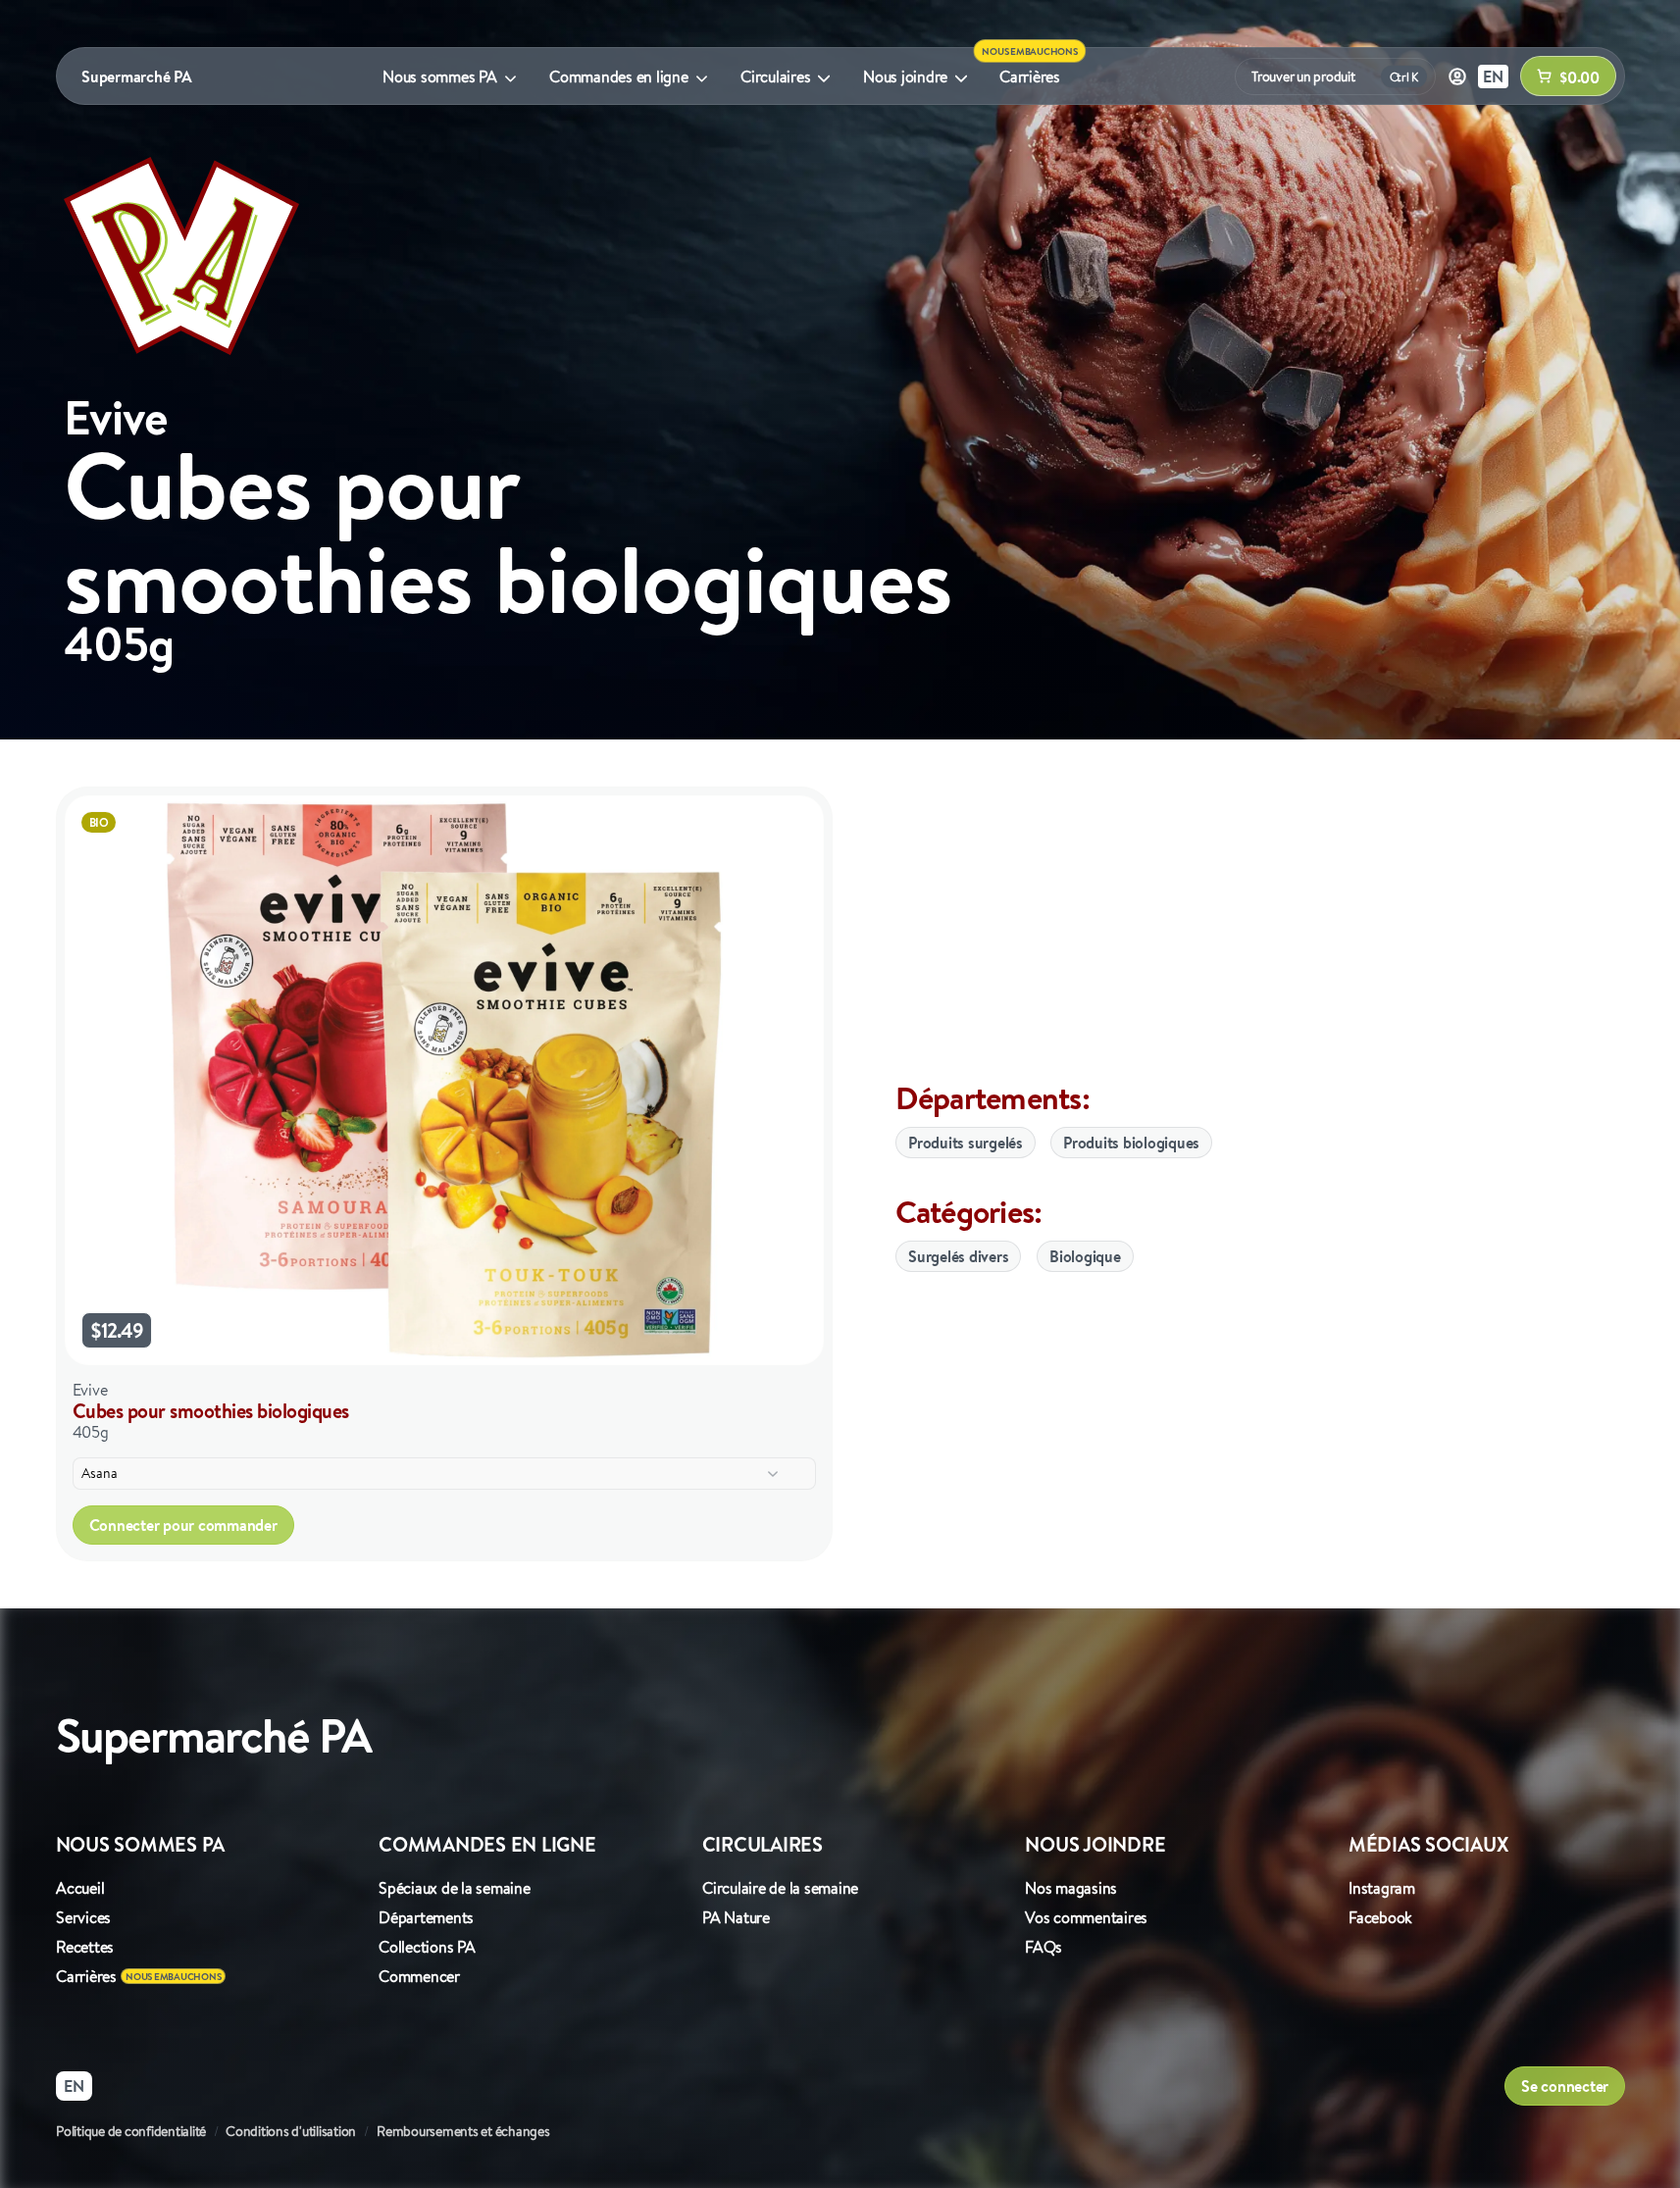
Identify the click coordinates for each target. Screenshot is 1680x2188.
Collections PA (427, 1947)
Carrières (1030, 76)
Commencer (419, 1976)
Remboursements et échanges (463, 2131)
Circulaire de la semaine (780, 1888)
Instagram (1382, 1888)
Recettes (85, 1947)
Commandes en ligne (619, 76)
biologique (1085, 1256)
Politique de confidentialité (131, 2131)
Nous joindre (905, 76)
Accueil (80, 1888)
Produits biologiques (1131, 1143)
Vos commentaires (1086, 1917)
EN (1493, 76)
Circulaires (775, 76)
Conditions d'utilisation (291, 2131)
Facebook (1380, 1917)
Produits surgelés (966, 1143)
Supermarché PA (137, 76)
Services (83, 1917)
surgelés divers (958, 1256)
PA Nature (736, 1917)
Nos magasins (1071, 1888)
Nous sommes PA (440, 76)
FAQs (1044, 1947)
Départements (426, 1917)
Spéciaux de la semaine (455, 1888)
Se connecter (1565, 2086)
